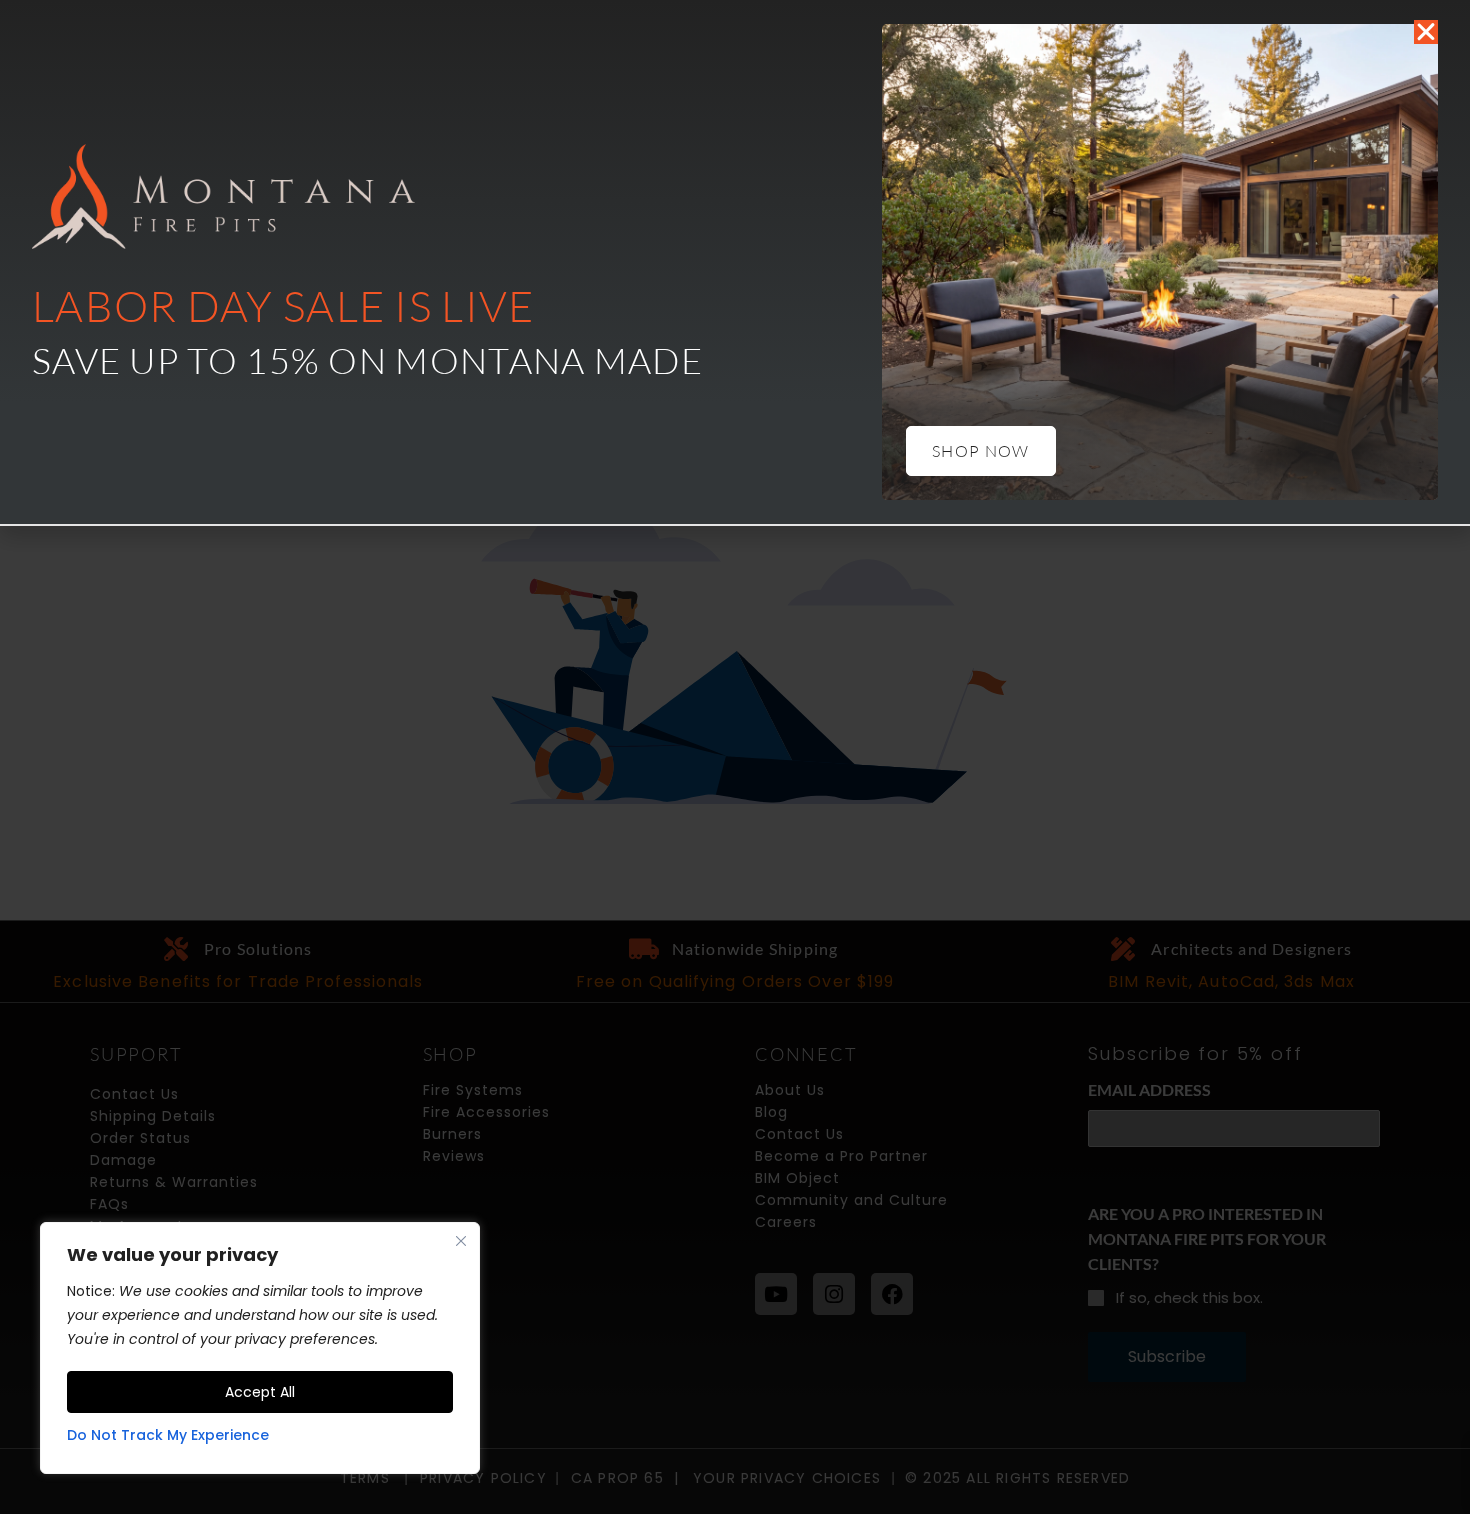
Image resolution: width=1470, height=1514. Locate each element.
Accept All (260, 1392)
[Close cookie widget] (461, 1241)
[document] (735, 757)
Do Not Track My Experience (168, 1435)
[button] (1426, 32)
